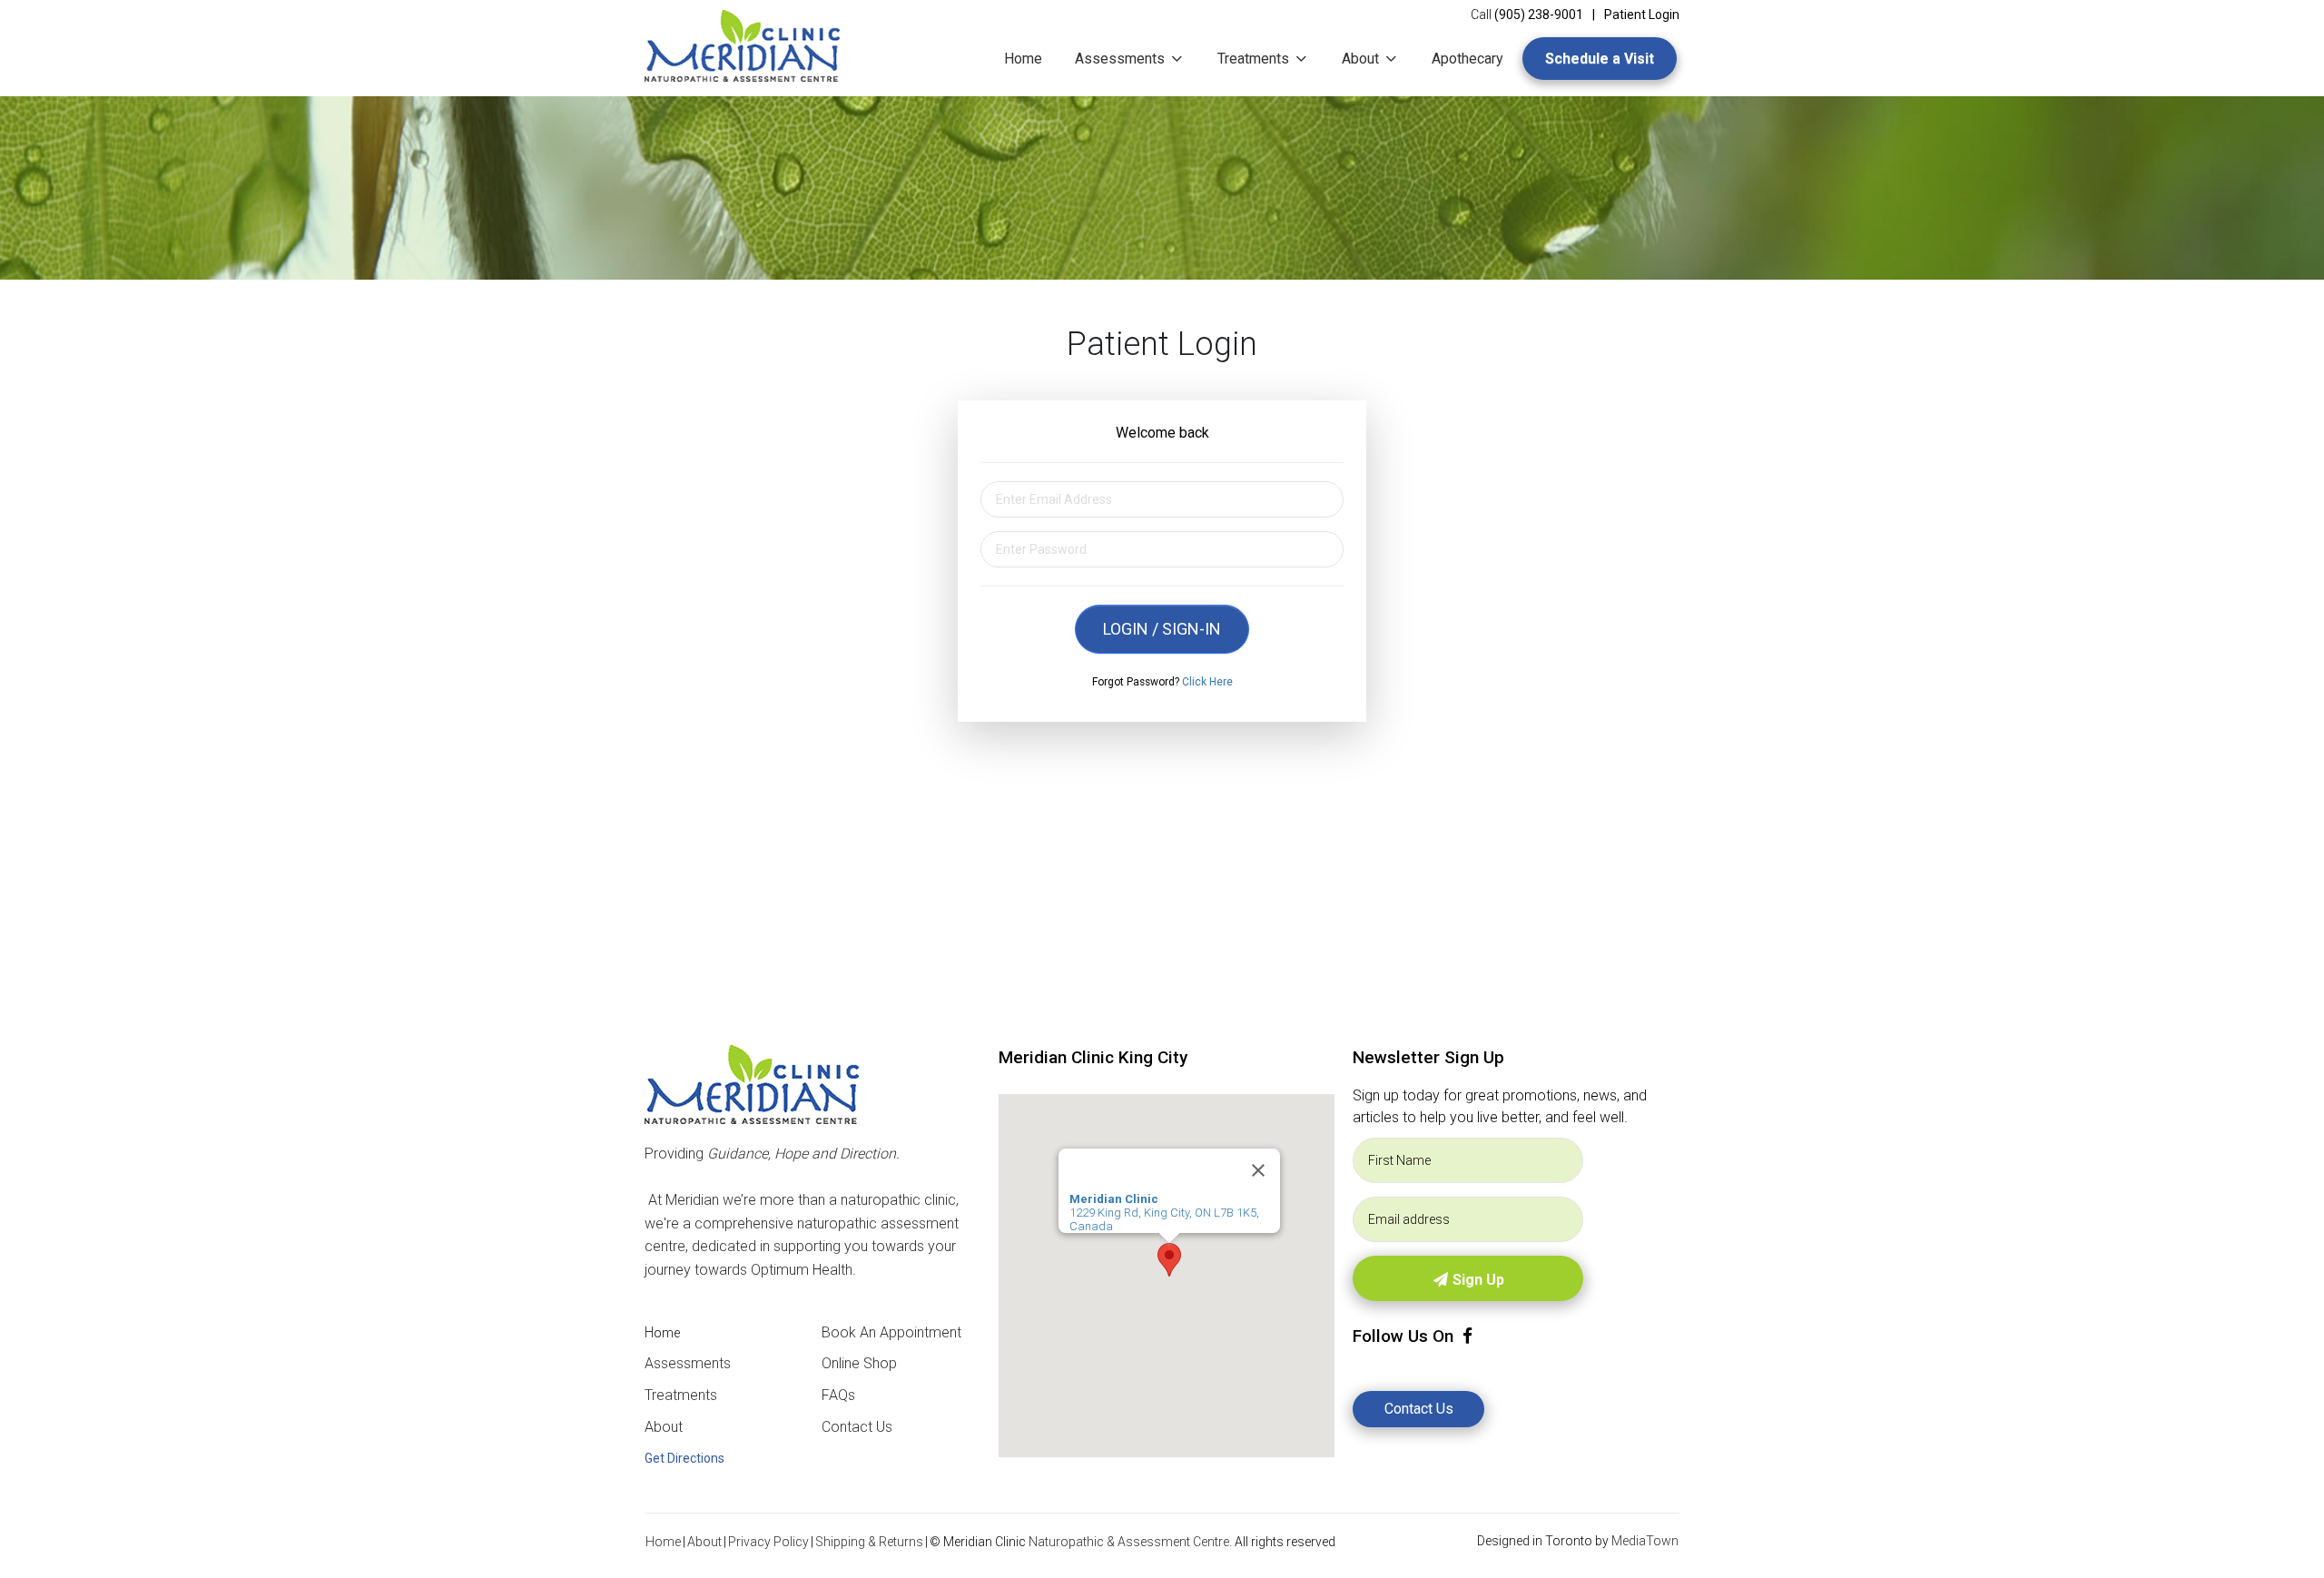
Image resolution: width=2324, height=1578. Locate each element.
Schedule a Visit (1600, 59)
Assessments (1122, 59)
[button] (1169, 1260)
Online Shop (859, 1363)
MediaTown (1645, 1541)
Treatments (1255, 59)
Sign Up (1477, 1280)
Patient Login (1642, 15)
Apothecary (1467, 59)
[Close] (1258, 1170)
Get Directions (684, 1458)
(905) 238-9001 (1539, 15)
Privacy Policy (768, 1542)
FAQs (838, 1395)
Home (1023, 59)
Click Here (1207, 682)
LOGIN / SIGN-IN (1162, 629)
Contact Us (857, 1427)
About (1362, 59)
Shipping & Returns (869, 1542)
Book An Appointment (891, 1332)
